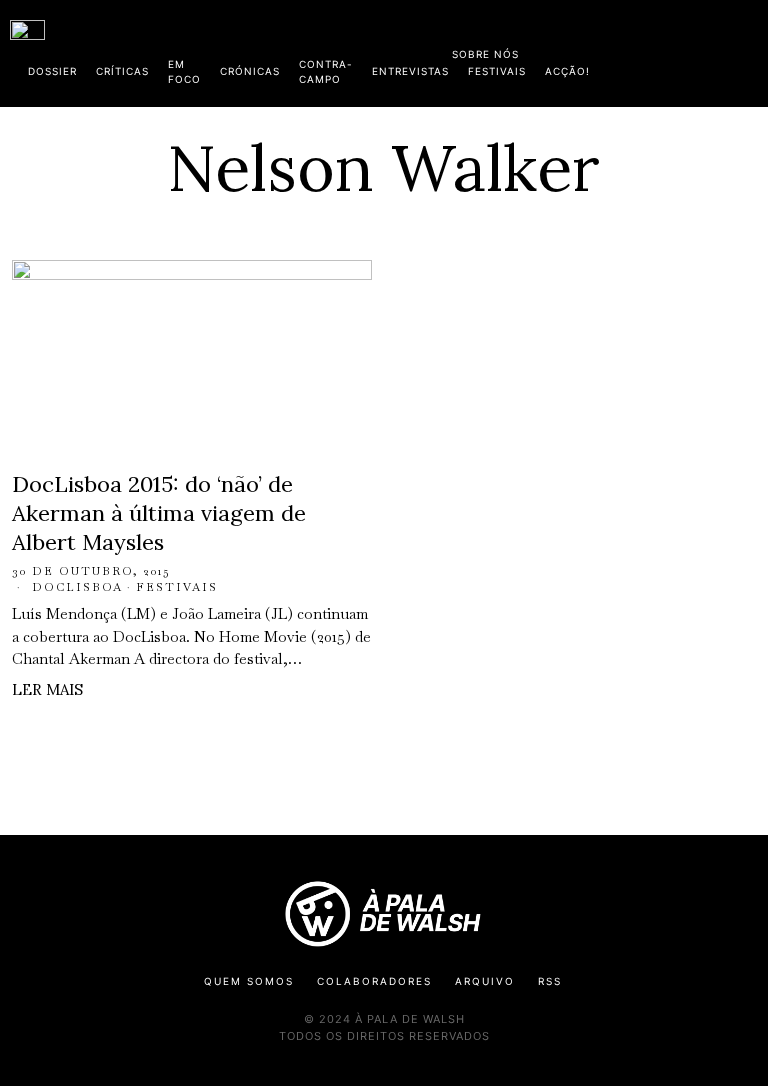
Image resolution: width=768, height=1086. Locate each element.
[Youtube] (693, 50)
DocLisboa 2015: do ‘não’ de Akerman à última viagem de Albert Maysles (159, 512)
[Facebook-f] (565, 50)
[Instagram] (629, 50)
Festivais (177, 587)
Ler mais (47, 689)
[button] (748, 53)
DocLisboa (77, 587)
